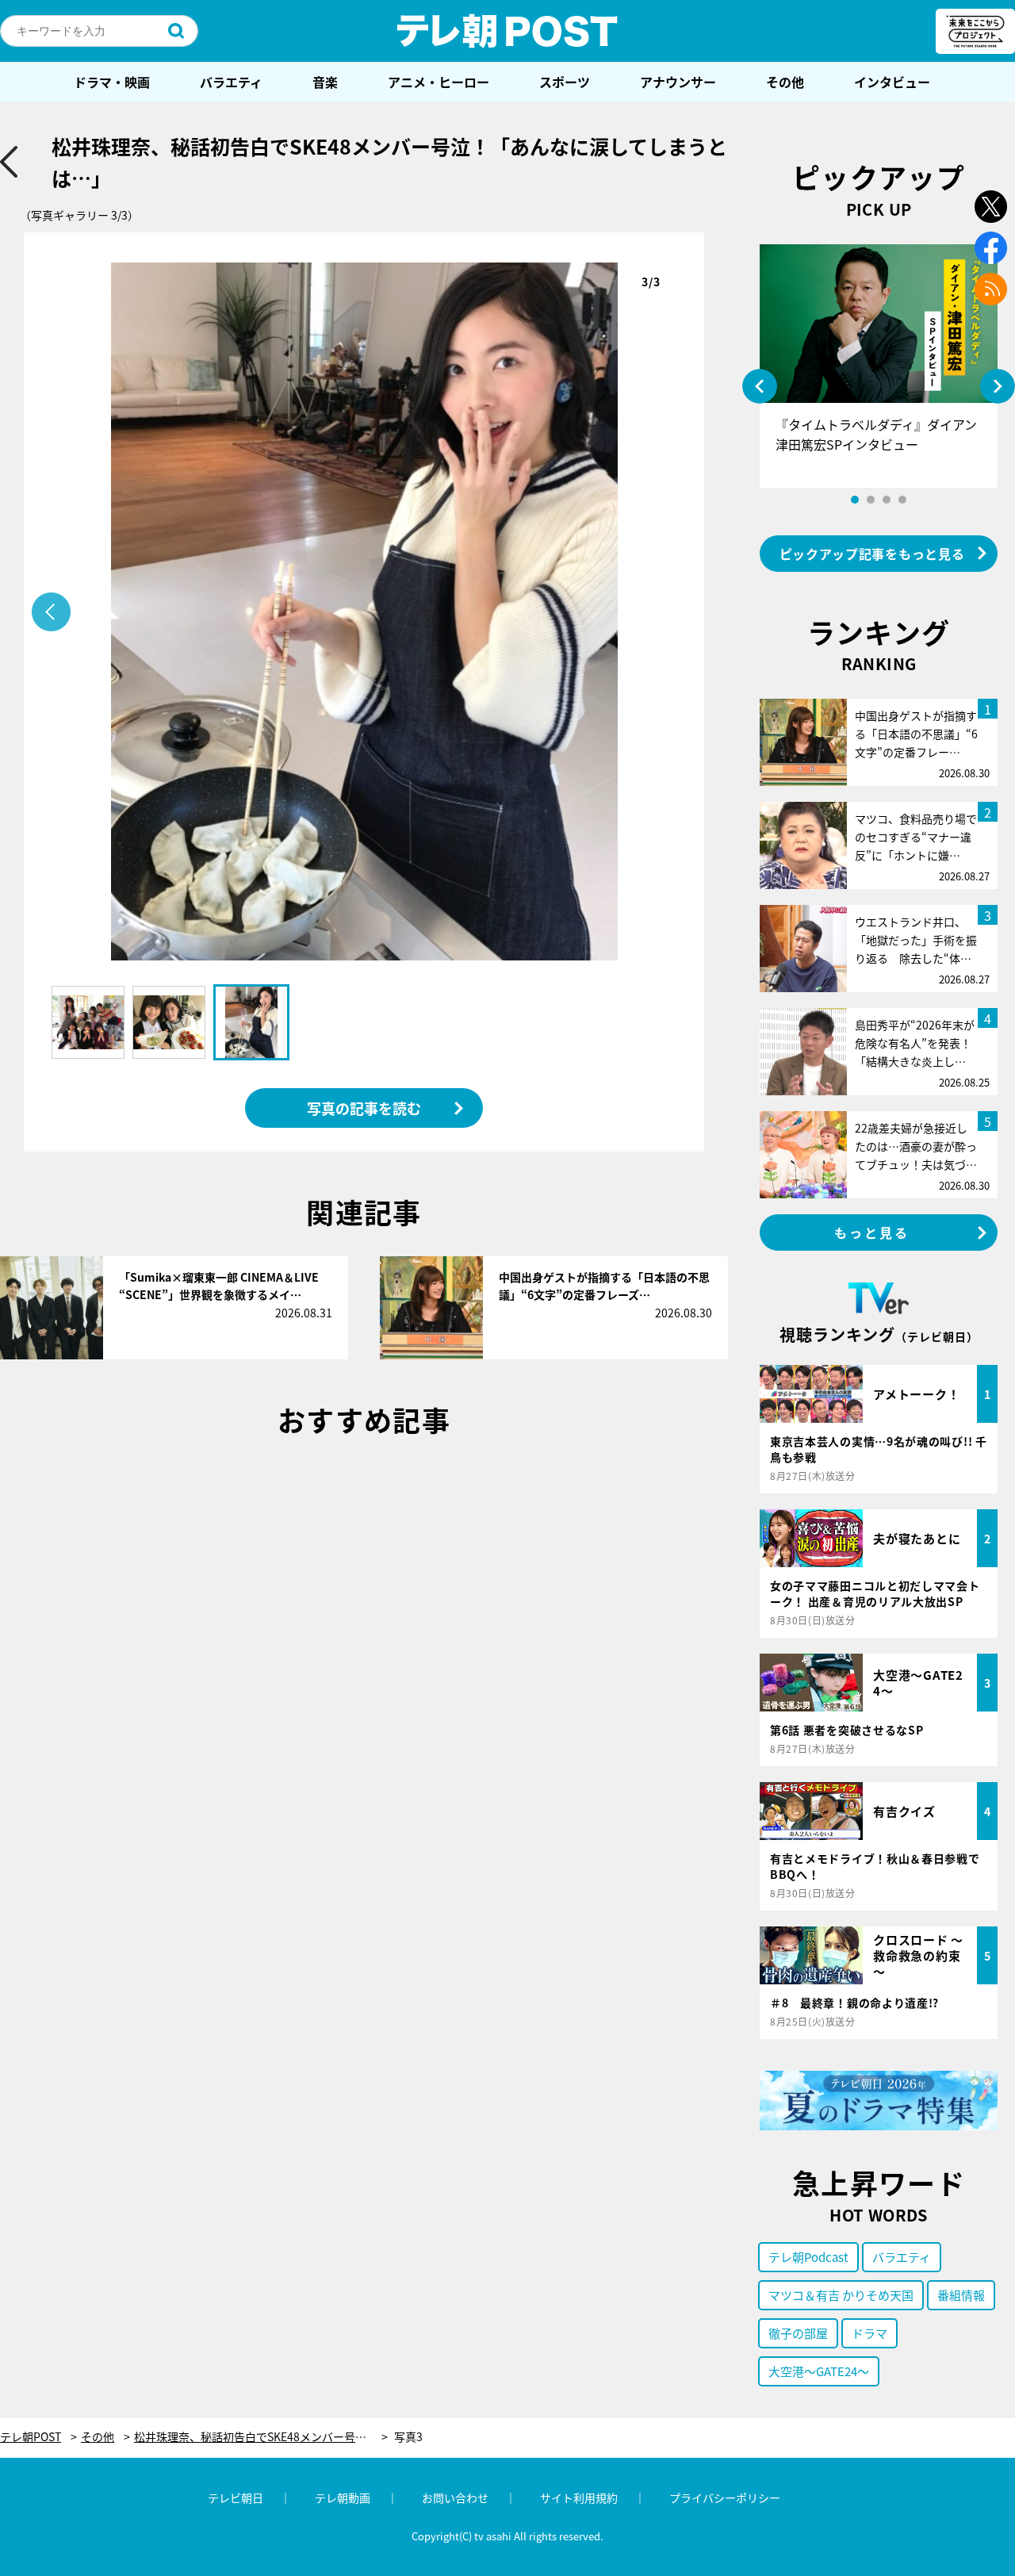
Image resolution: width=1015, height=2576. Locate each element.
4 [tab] (902, 500)
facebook (991, 248)
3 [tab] (887, 500)
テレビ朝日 (236, 2497)
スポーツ (565, 82)
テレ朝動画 (343, 2497)
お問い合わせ (455, 2497)
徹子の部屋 (798, 2333)
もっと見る (872, 1232)
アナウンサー (678, 82)
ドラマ (869, 2333)
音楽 (325, 82)
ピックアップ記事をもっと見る (872, 554)
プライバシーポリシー (725, 2497)
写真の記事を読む (364, 1108)
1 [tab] (855, 500)
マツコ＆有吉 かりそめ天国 (841, 2295)
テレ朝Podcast (808, 2257)
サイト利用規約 (579, 2497)
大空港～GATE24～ (819, 2371)
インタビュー (892, 82)
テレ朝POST (507, 31)
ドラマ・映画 (112, 82)
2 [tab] (871, 500)
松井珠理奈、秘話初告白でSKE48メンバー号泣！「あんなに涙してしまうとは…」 (261, 2437)
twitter (991, 207)
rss (991, 289)
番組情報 (961, 2295)
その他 (785, 82)
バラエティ (231, 82)
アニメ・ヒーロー (439, 82)
